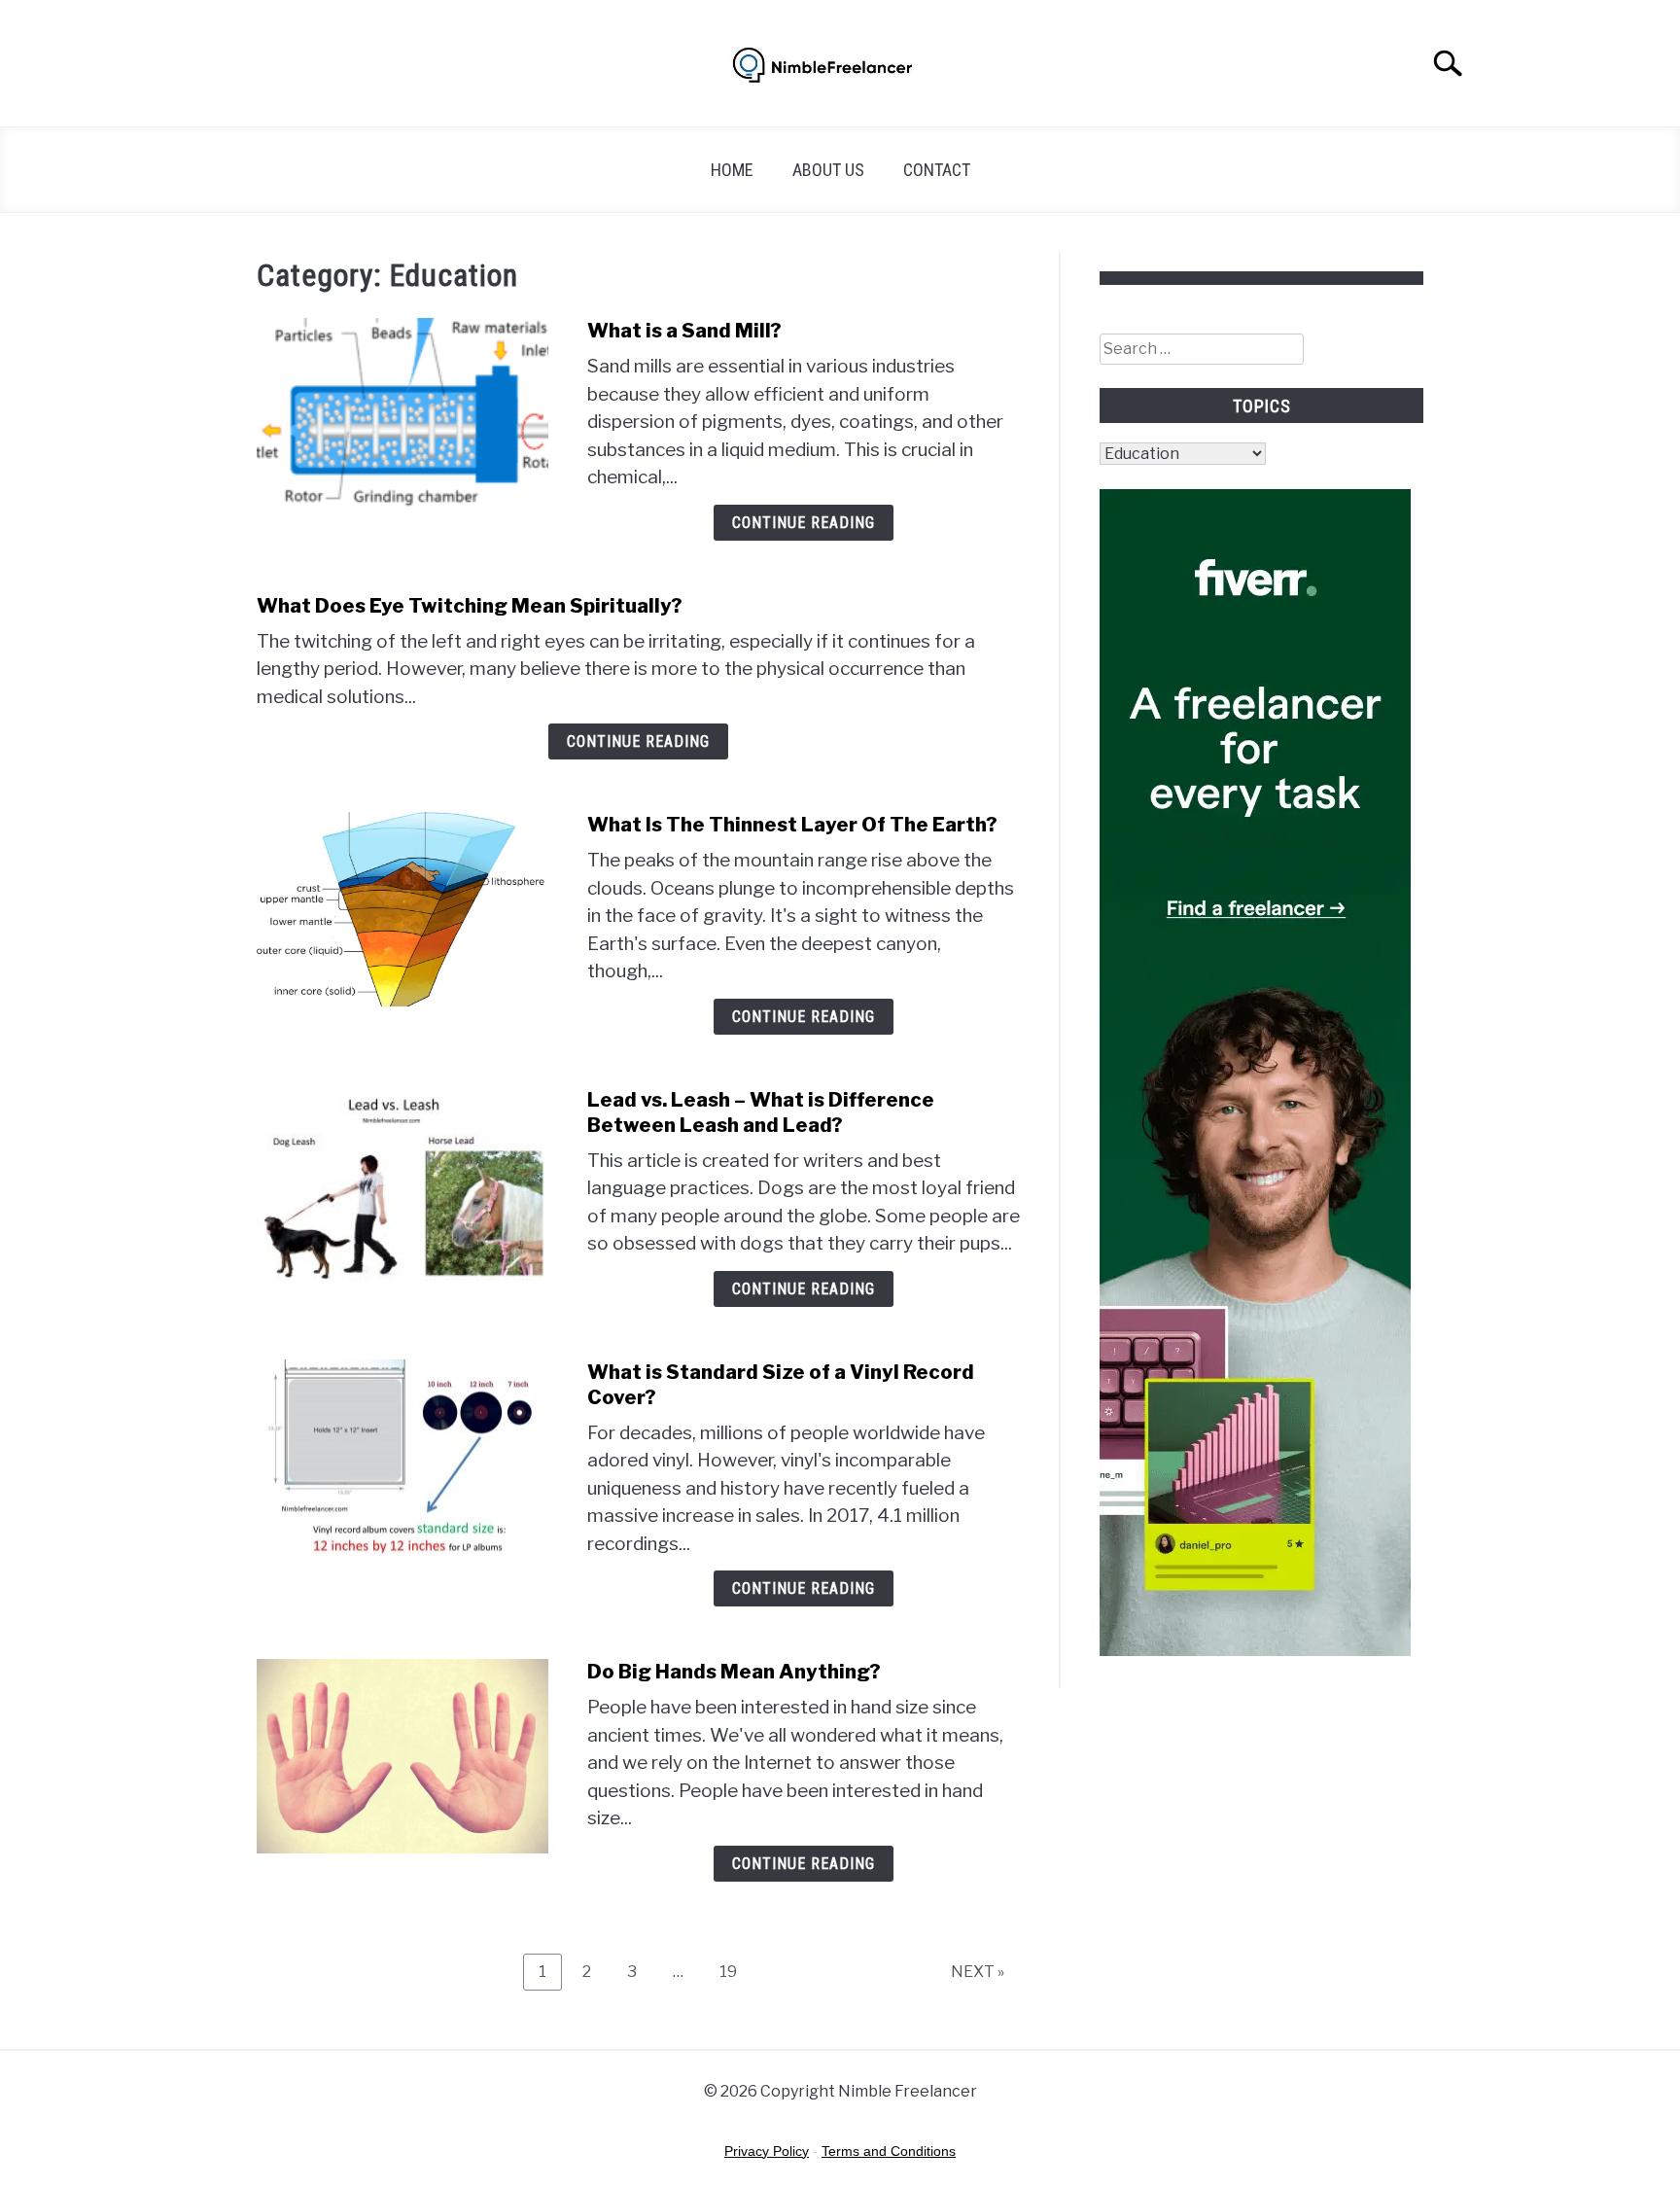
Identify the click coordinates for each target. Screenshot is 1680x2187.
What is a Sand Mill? (684, 331)
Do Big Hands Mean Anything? (734, 1672)
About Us (828, 170)
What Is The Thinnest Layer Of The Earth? (792, 825)
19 (735, 1971)
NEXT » (978, 1972)
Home (732, 170)
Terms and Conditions (889, 2151)
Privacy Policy (767, 2151)
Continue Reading (804, 523)
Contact (937, 170)
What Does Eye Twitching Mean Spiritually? (470, 606)
